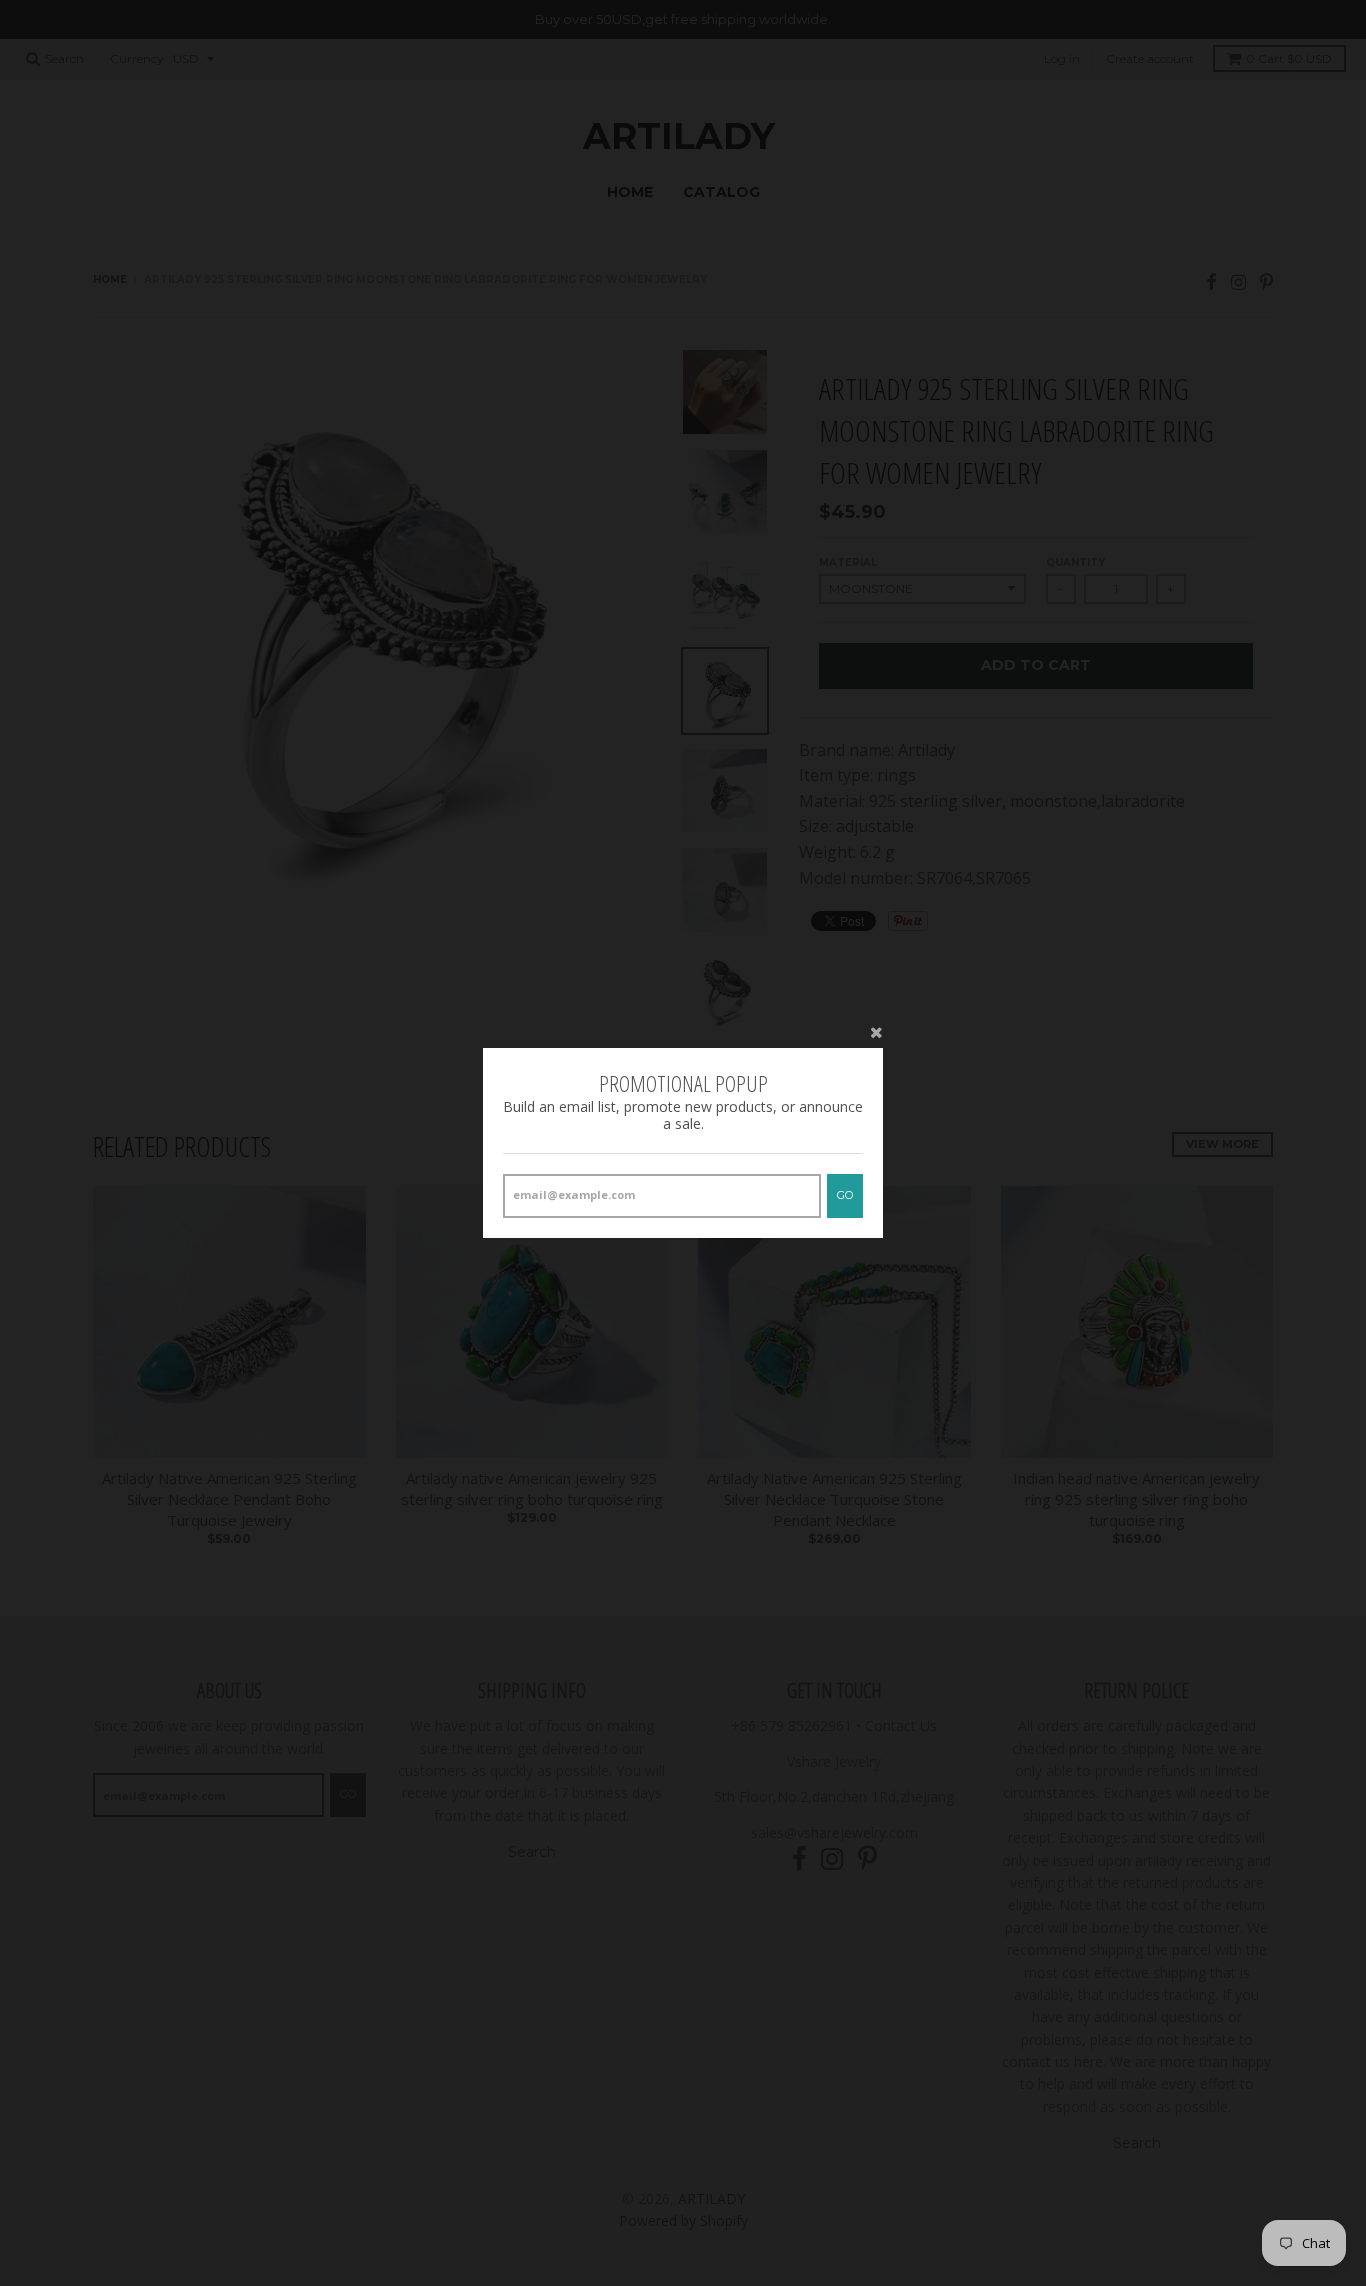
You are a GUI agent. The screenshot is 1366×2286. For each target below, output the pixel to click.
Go (845, 1195)
